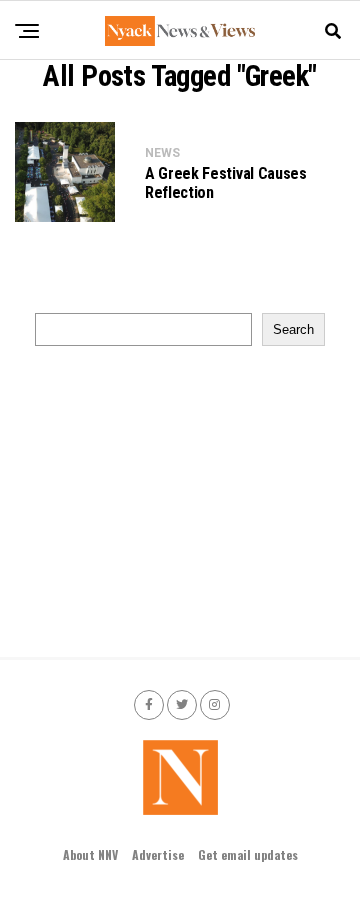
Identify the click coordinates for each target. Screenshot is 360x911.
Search (293, 329)
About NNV (90, 854)
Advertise (158, 854)
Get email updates (248, 854)
